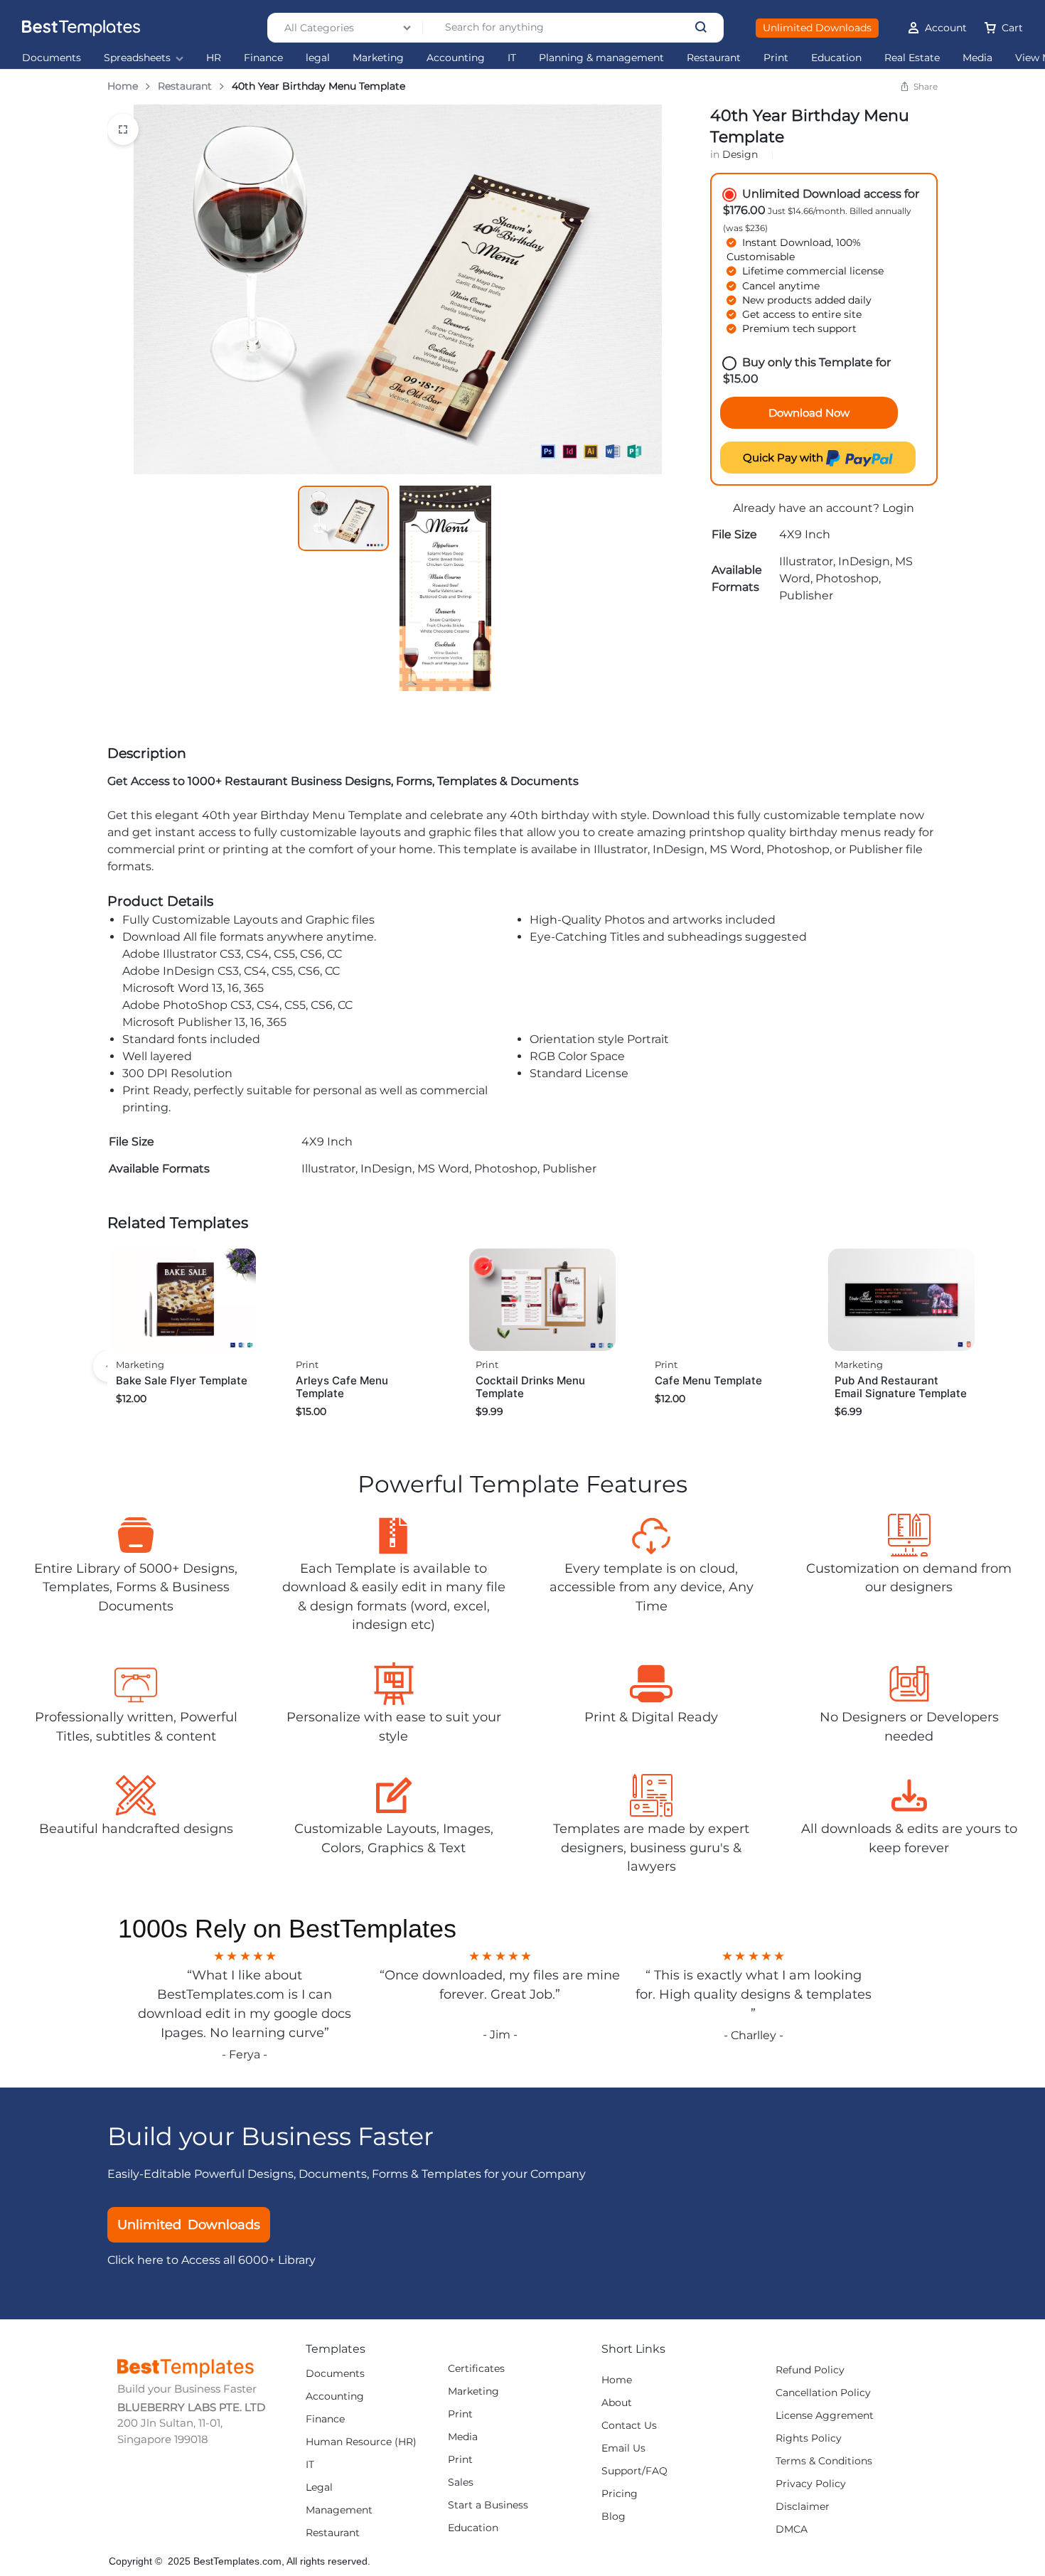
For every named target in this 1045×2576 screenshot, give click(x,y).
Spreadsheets (137, 58)
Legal (319, 2487)
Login (898, 508)
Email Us (623, 2448)
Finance (263, 58)
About (617, 2403)
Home (123, 86)
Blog (613, 2517)
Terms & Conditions (824, 2461)
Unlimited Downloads (817, 28)
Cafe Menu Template (708, 1380)
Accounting (456, 58)
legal (318, 58)
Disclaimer (803, 2507)
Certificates (476, 2369)
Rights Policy (809, 2438)
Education (836, 58)
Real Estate (912, 58)
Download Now (809, 413)
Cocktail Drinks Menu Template (530, 1387)
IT (512, 58)
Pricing (620, 2494)
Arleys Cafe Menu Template (342, 1387)
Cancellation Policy (823, 2393)
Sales (461, 2483)
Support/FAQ (634, 2471)
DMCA (792, 2529)
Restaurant (714, 58)
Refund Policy (810, 2370)
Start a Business (488, 2505)
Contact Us (629, 2426)
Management (339, 2510)
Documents (52, 58)
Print (776, 58)
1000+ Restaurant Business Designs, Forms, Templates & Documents (383, 781)
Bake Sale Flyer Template (182, 1380)
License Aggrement (825, 2416)
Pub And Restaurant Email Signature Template (901, 1387)
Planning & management (601, 58)
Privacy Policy (811, 2484)
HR (214, 58)
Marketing (378, 58)
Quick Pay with (784, 458)
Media (977, 58)
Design (740, 154)
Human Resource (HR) (361, 2442)
